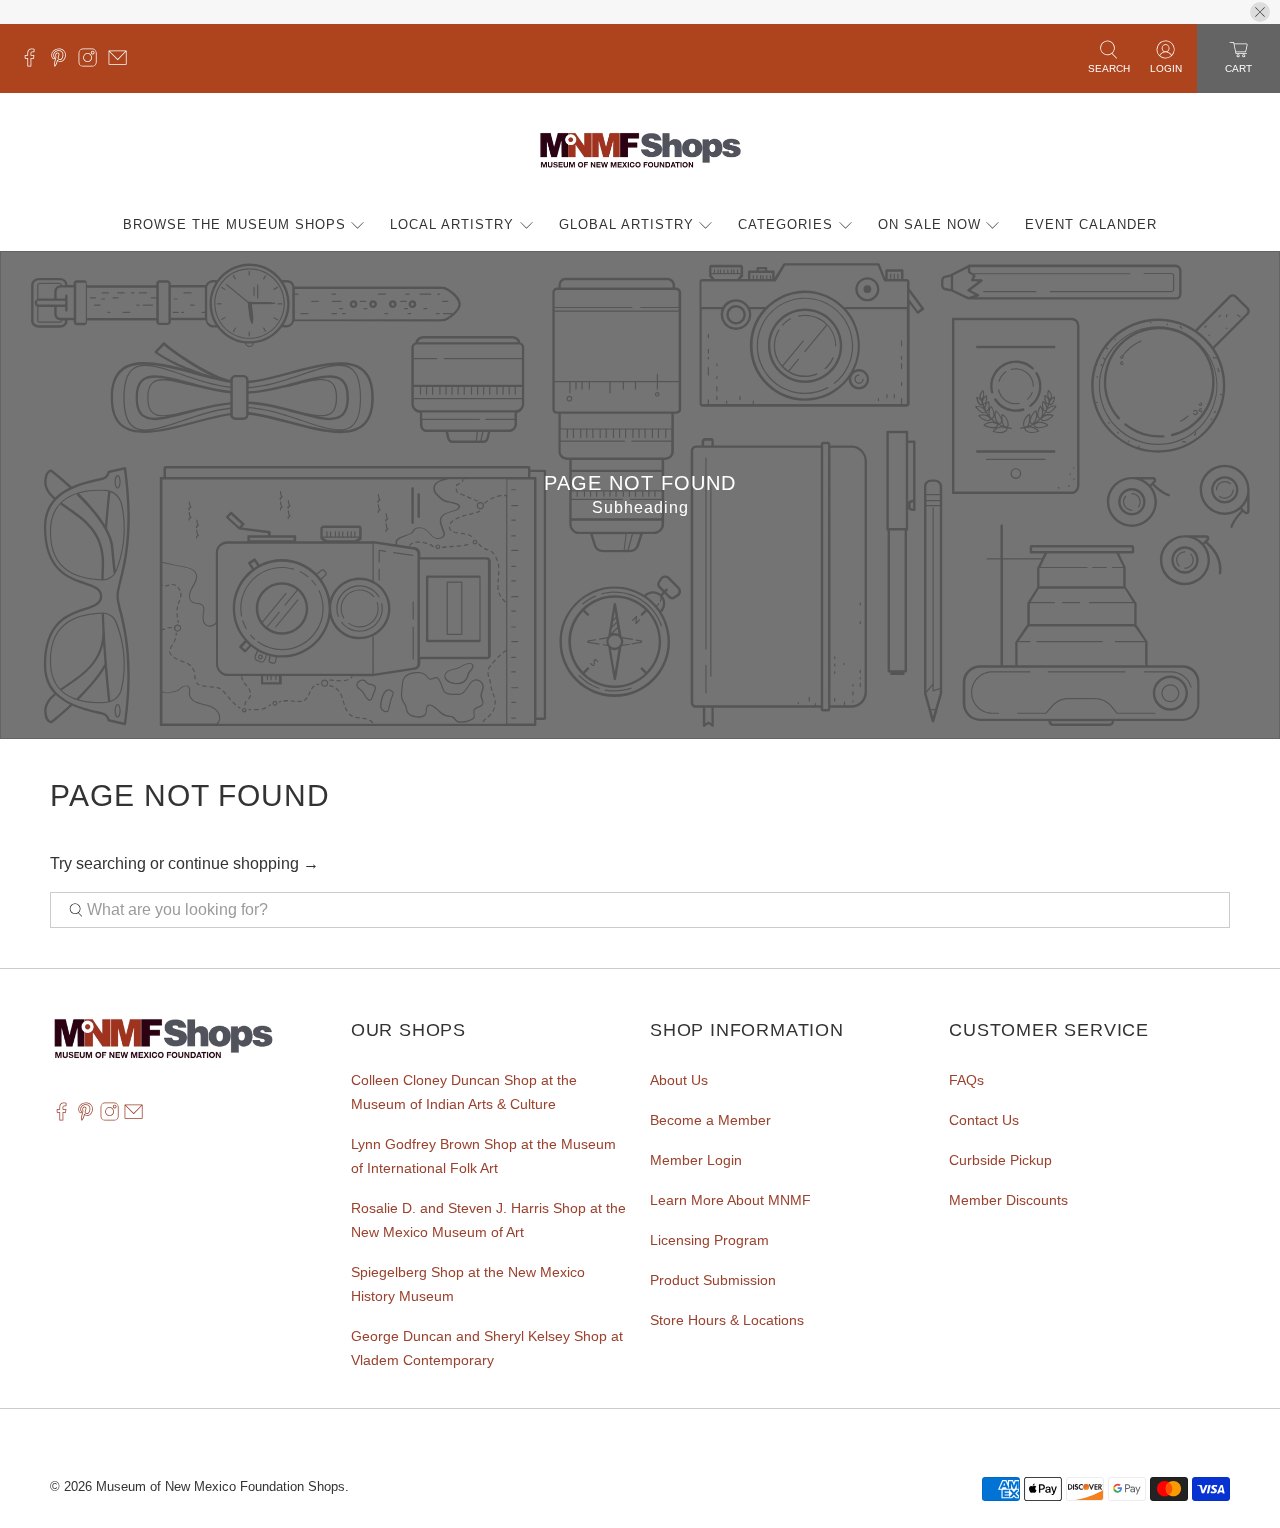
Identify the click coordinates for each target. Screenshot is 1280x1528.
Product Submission (713, 1280)
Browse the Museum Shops (234, 224)
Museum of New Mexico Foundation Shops (220, 1486)
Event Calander (1091, 224)
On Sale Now (929, 224)
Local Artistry (452, 224)
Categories (785, 224)
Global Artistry (626, 224)
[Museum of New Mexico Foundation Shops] (640, 151)
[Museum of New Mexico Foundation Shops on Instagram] (92, 62)
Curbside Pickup (1000, 1160)
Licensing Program (709, 1240)
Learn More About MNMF (730, 1200)
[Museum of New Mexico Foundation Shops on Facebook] (34, 62)
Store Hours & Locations (727, 1320)
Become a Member (710, 1120)
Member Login (696, 1160)
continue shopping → (243, 863)
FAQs (966, 1080)
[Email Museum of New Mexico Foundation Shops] (122, 62)
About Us (679, 1080)
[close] (1260, 12)
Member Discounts (1008, 1200)
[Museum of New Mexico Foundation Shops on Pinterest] (63, 62)
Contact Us (984, 1120)
